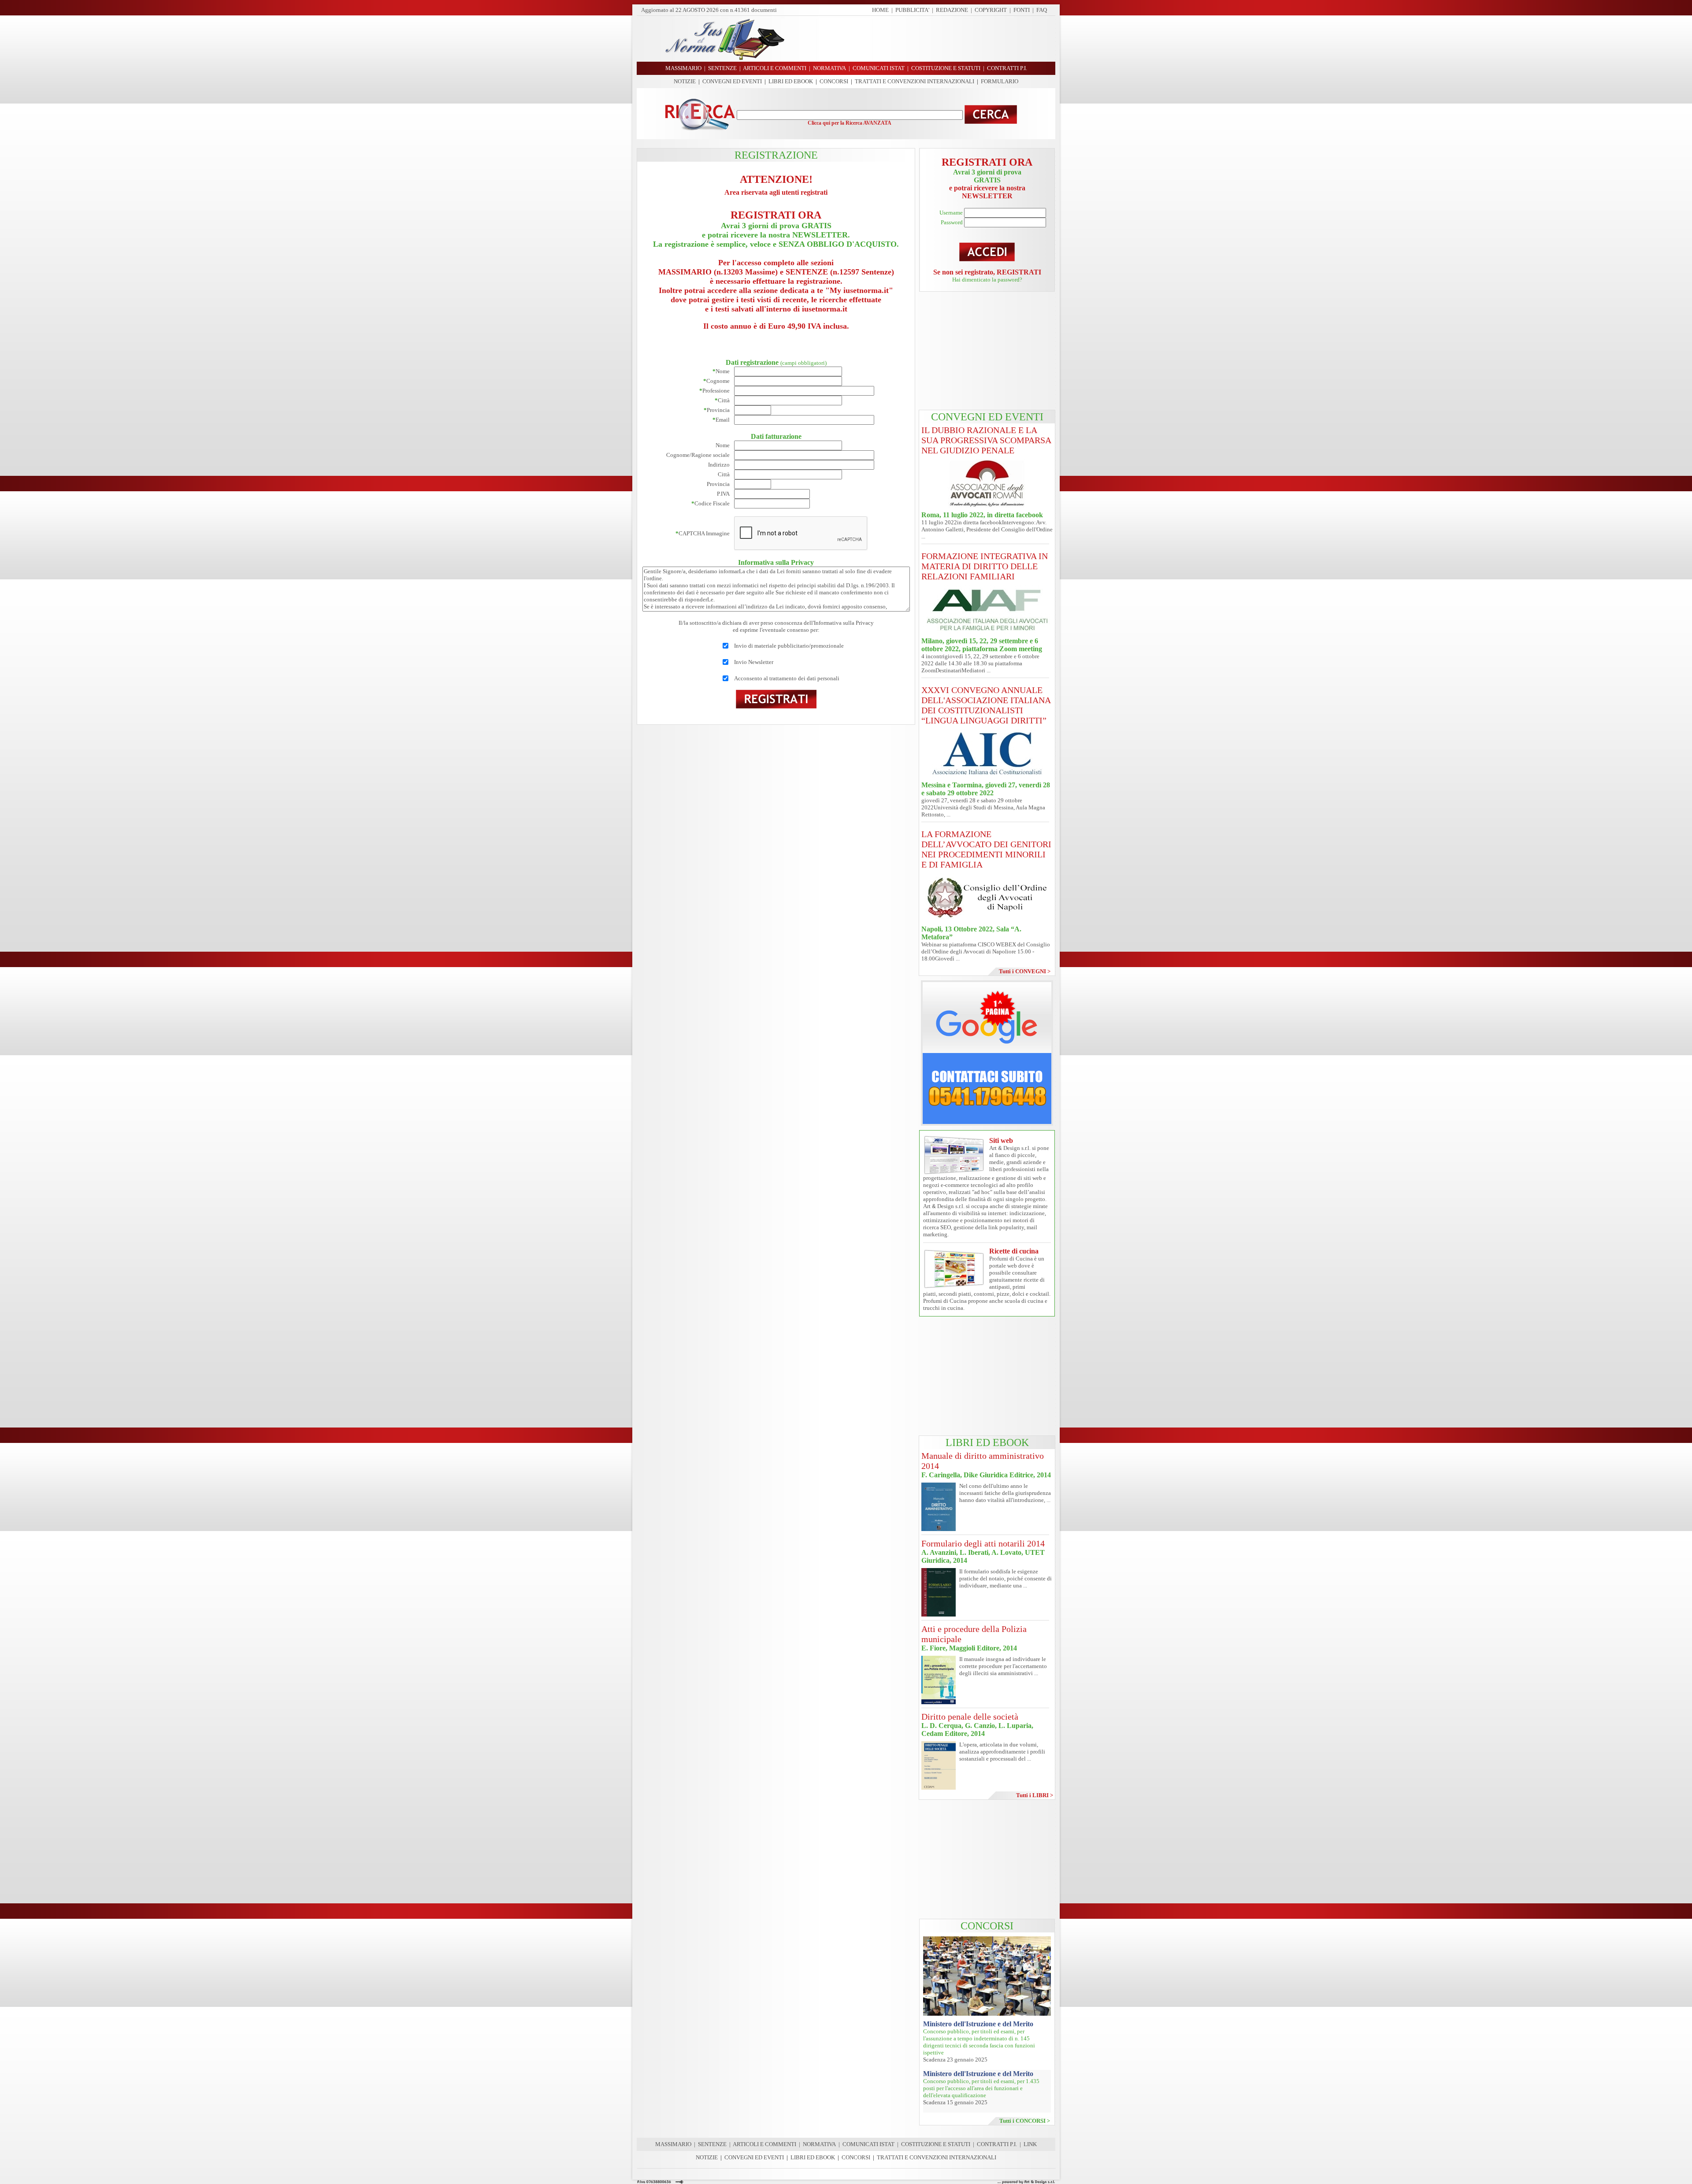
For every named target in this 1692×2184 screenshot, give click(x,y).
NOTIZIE (685, 81)
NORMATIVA (819, 2144)
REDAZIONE (952, 10)
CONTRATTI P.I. (997, 2144)
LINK (1030, 2144)
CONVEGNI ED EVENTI (732, 81)
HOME (880, 10)
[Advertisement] (923, 39)
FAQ (1042, 10)
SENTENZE (712, 2144)
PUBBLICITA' (912, 10)
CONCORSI (834, 81)
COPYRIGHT (991, 10)
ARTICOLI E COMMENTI (764, 2144)
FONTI (1022, 10)
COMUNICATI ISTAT (868, 2144)
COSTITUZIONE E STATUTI (936, 2144)
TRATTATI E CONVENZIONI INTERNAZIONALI (915, 81)
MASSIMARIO (673, 2144)
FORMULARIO (1000, 81)
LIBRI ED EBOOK (791, 81)
